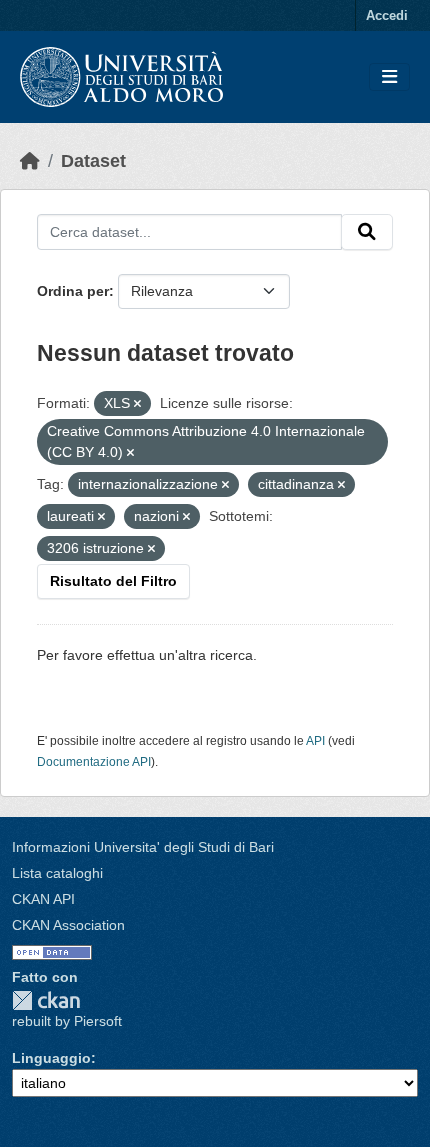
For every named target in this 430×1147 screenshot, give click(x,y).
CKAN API (43, 899)
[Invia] (367, 232)
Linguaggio (51, 1058)
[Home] (30, 161)
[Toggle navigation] (389, 77)
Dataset (93, 161)
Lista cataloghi (57, 873)
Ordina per (73, 291)
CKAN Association (68, 925)
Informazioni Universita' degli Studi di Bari (143, 847)
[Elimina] (137, 404)
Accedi (387, 15)
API (315, 741)
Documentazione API (94, 762)
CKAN (46, 1000)
